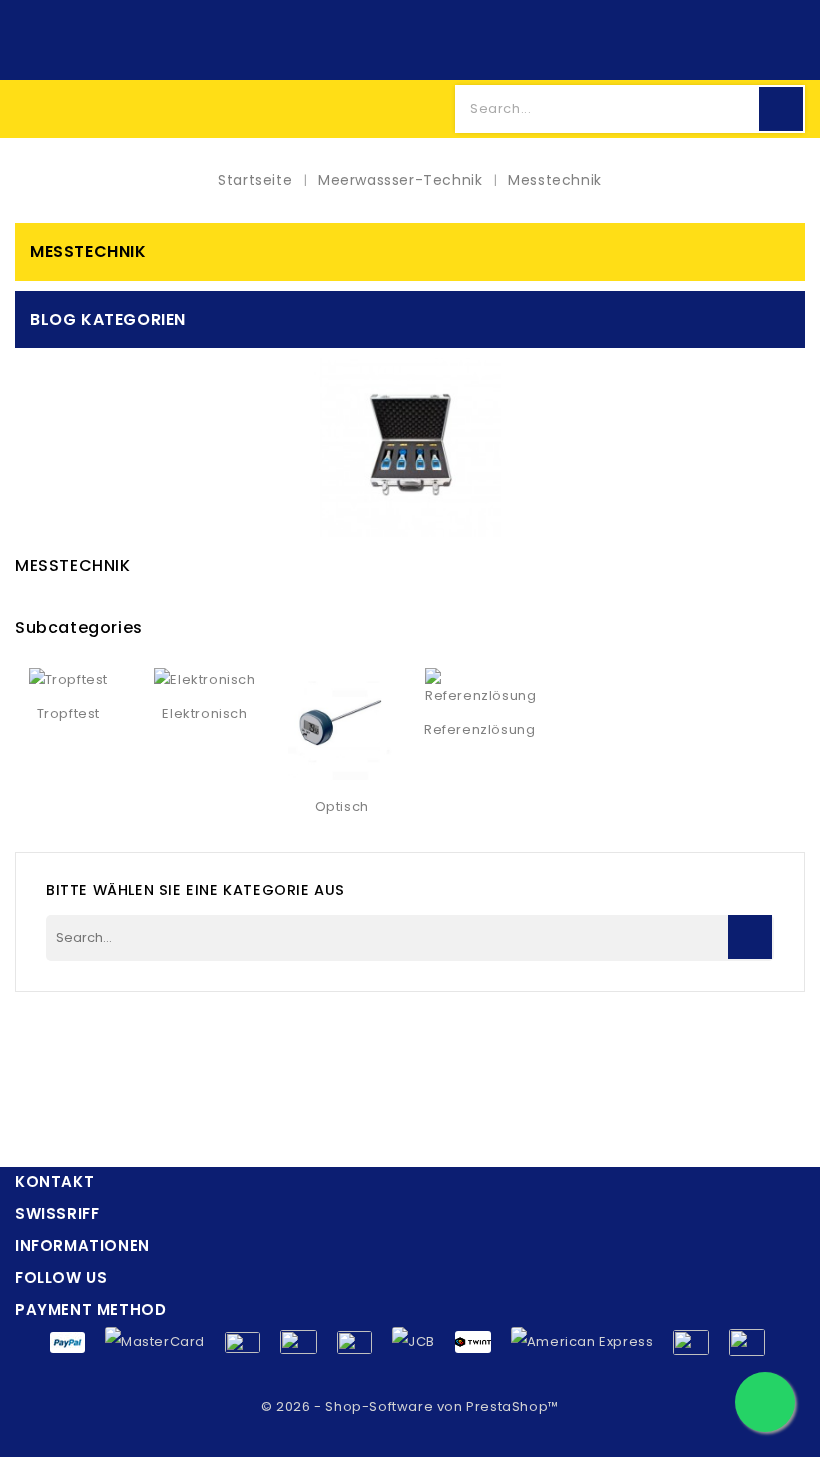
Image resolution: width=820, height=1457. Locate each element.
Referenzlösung (479, 729)
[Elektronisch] (204, 680)
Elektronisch (204, 713)
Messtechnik (88, 251)
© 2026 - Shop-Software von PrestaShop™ (410, 1406)
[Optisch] (341, 726)
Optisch (342, 806)
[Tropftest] (68, 680)
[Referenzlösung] (480, 688)
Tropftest (68, 713)
